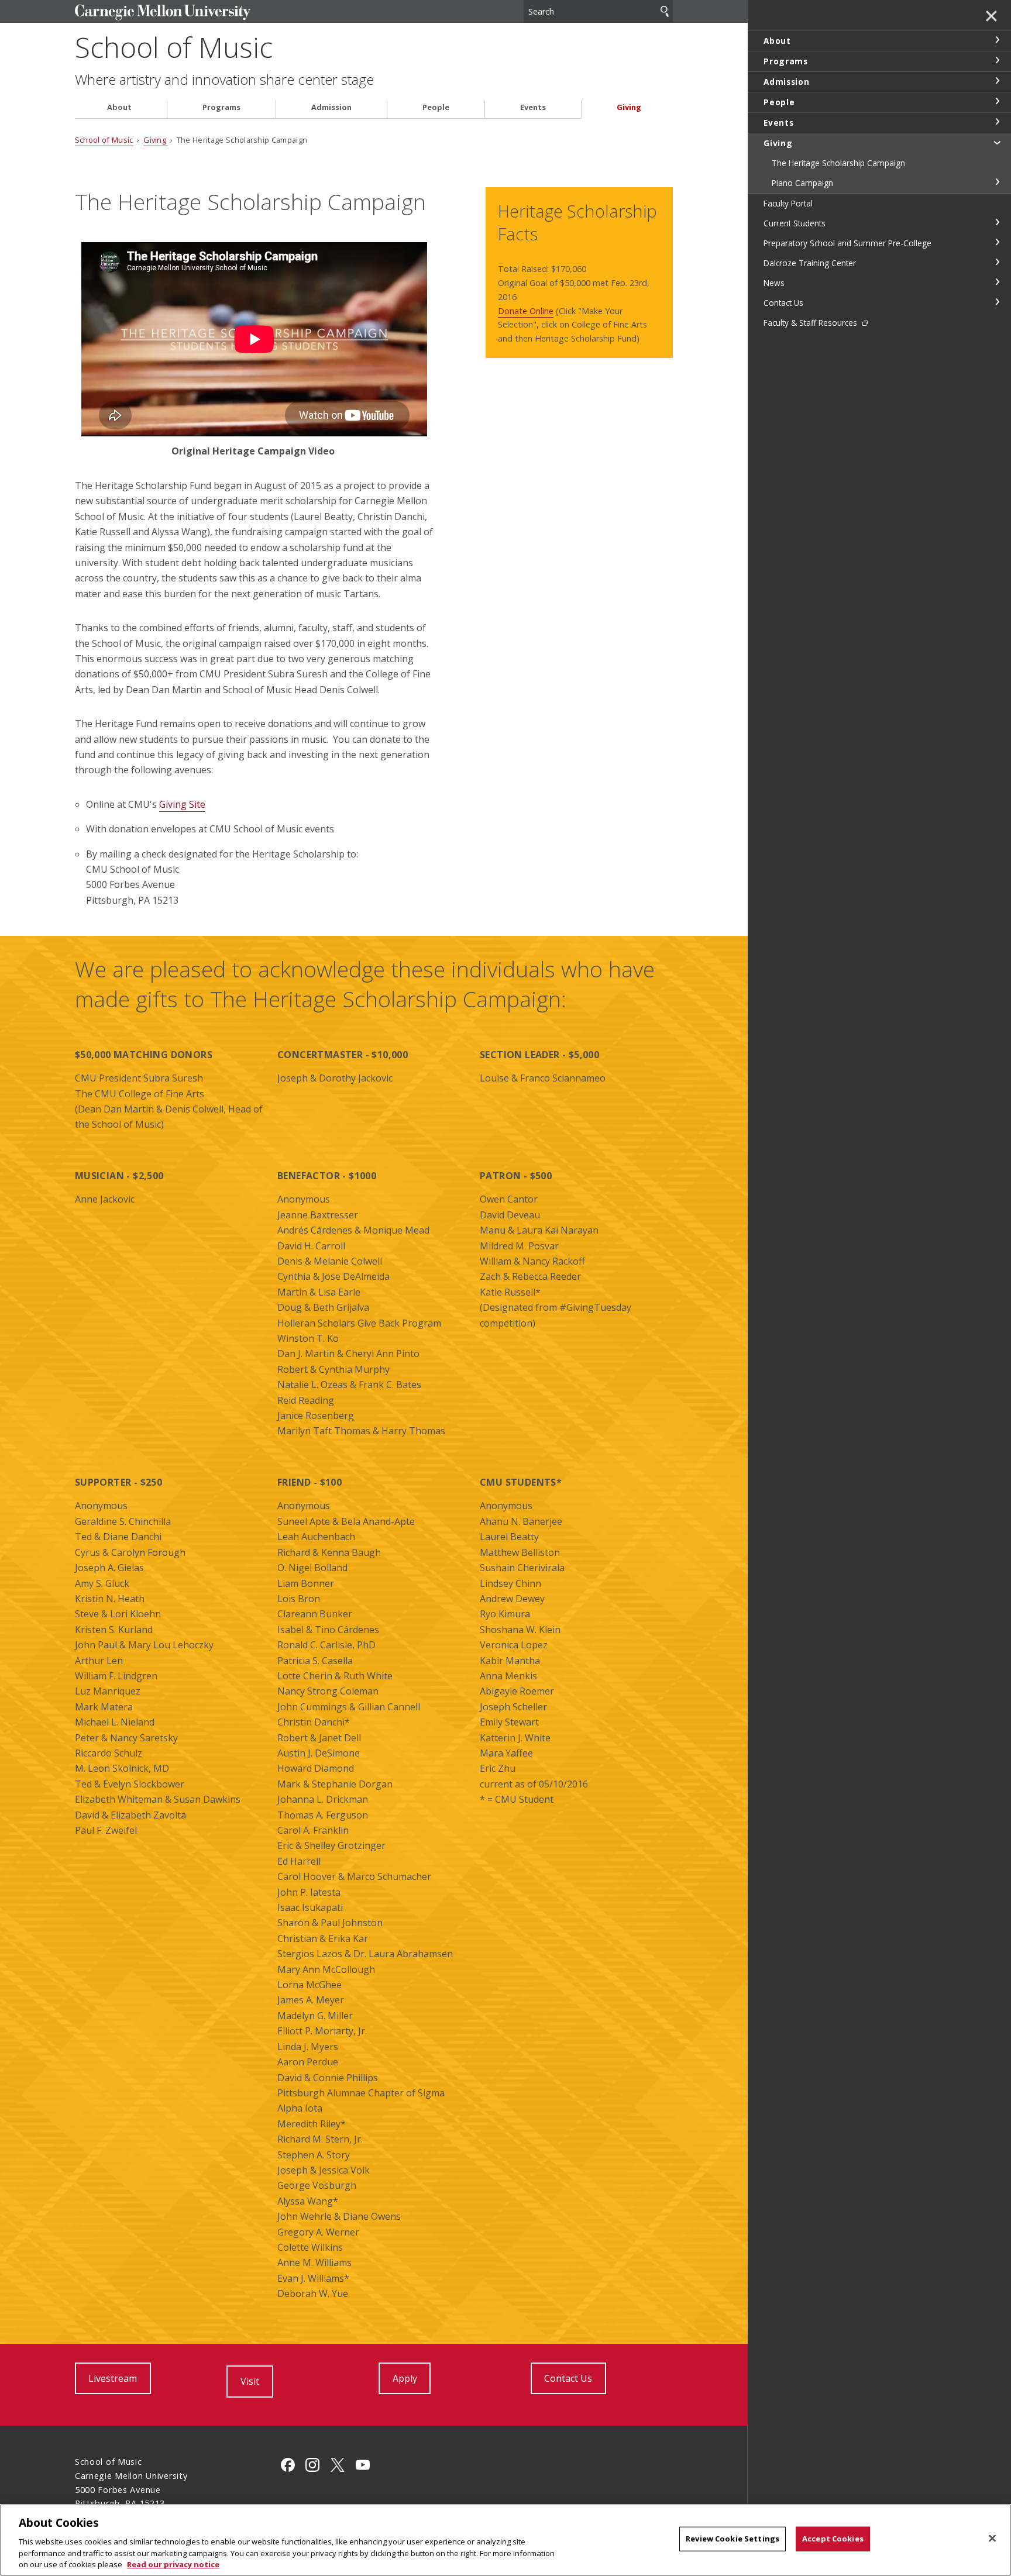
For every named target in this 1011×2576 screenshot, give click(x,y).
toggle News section (997, 282)
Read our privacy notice (173, 2564)
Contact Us (568, 2378)
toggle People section (997, 101)
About (119, 107)
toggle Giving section (997, 142)
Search (665, 11)
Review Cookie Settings (733, 2539)
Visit (250, 2381)
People (436, 107)
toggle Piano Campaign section (997, 182)
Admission (331, 107)
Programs (221, 107)
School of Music (174, 47)
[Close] (992, 2539)
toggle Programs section (997, 60)
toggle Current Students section (997, 222)
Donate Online (526, 311)
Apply (405, 2378)
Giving (629, 107)
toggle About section (997, 40)
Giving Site (182, 804)
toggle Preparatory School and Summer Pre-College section (997, 242)
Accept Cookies (833, 2539)
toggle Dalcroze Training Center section (997, 262)
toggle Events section (997, 122)
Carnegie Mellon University (163, 13)
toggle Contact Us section (997, 302)
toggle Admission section (997, 81)
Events (533, 107)
